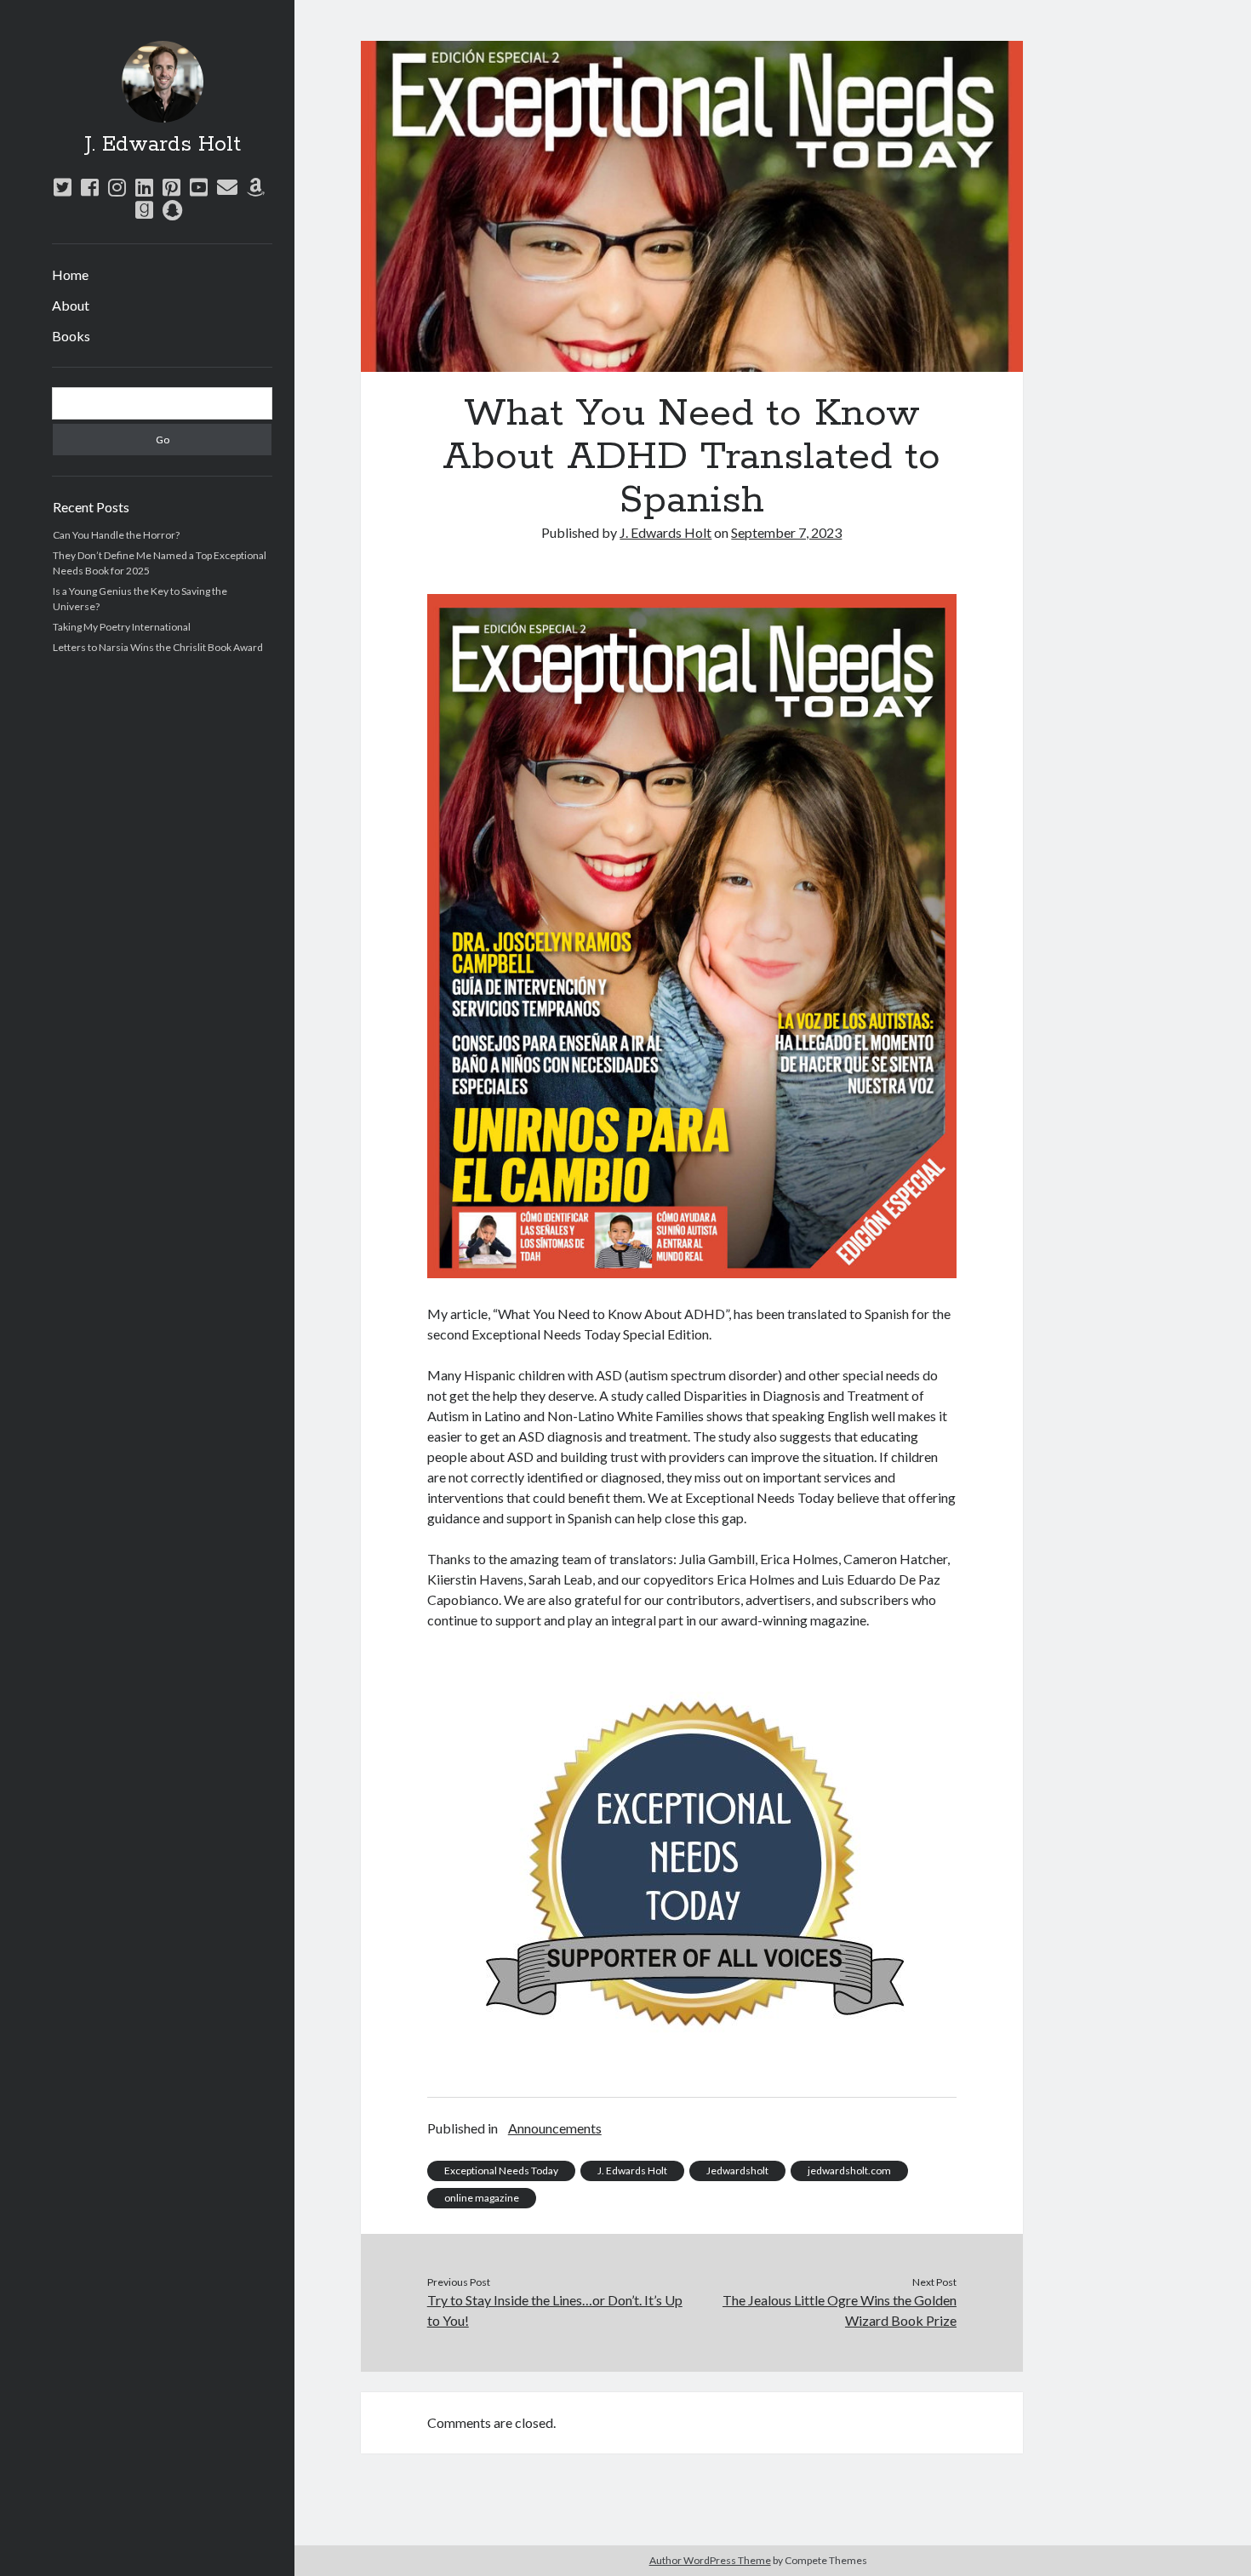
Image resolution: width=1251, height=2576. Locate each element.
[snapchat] (172, 210)
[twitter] (63, 187)
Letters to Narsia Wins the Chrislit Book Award (158, 647)
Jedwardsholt (737, 2170)
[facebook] (90, 187)
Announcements (555, 2128)
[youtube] (199, 187)
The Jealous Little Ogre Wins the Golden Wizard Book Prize (840, 2310)
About (71, 305)
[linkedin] (144, 187)
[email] (227, 187)
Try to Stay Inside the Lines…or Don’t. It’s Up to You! (555, 2310)
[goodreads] (144, 210)
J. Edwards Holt (163, 145)
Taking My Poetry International (122, 627)
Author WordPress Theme (710, 2560)
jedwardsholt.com (849, 2170)
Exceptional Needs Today (501, 2170)
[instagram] (117, 187)
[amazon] (256, 187)
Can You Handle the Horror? (116, 535)
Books (71, 336)
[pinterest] (171, 187)
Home (70, 274)
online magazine (482, 2198)
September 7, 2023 (786, 532)
